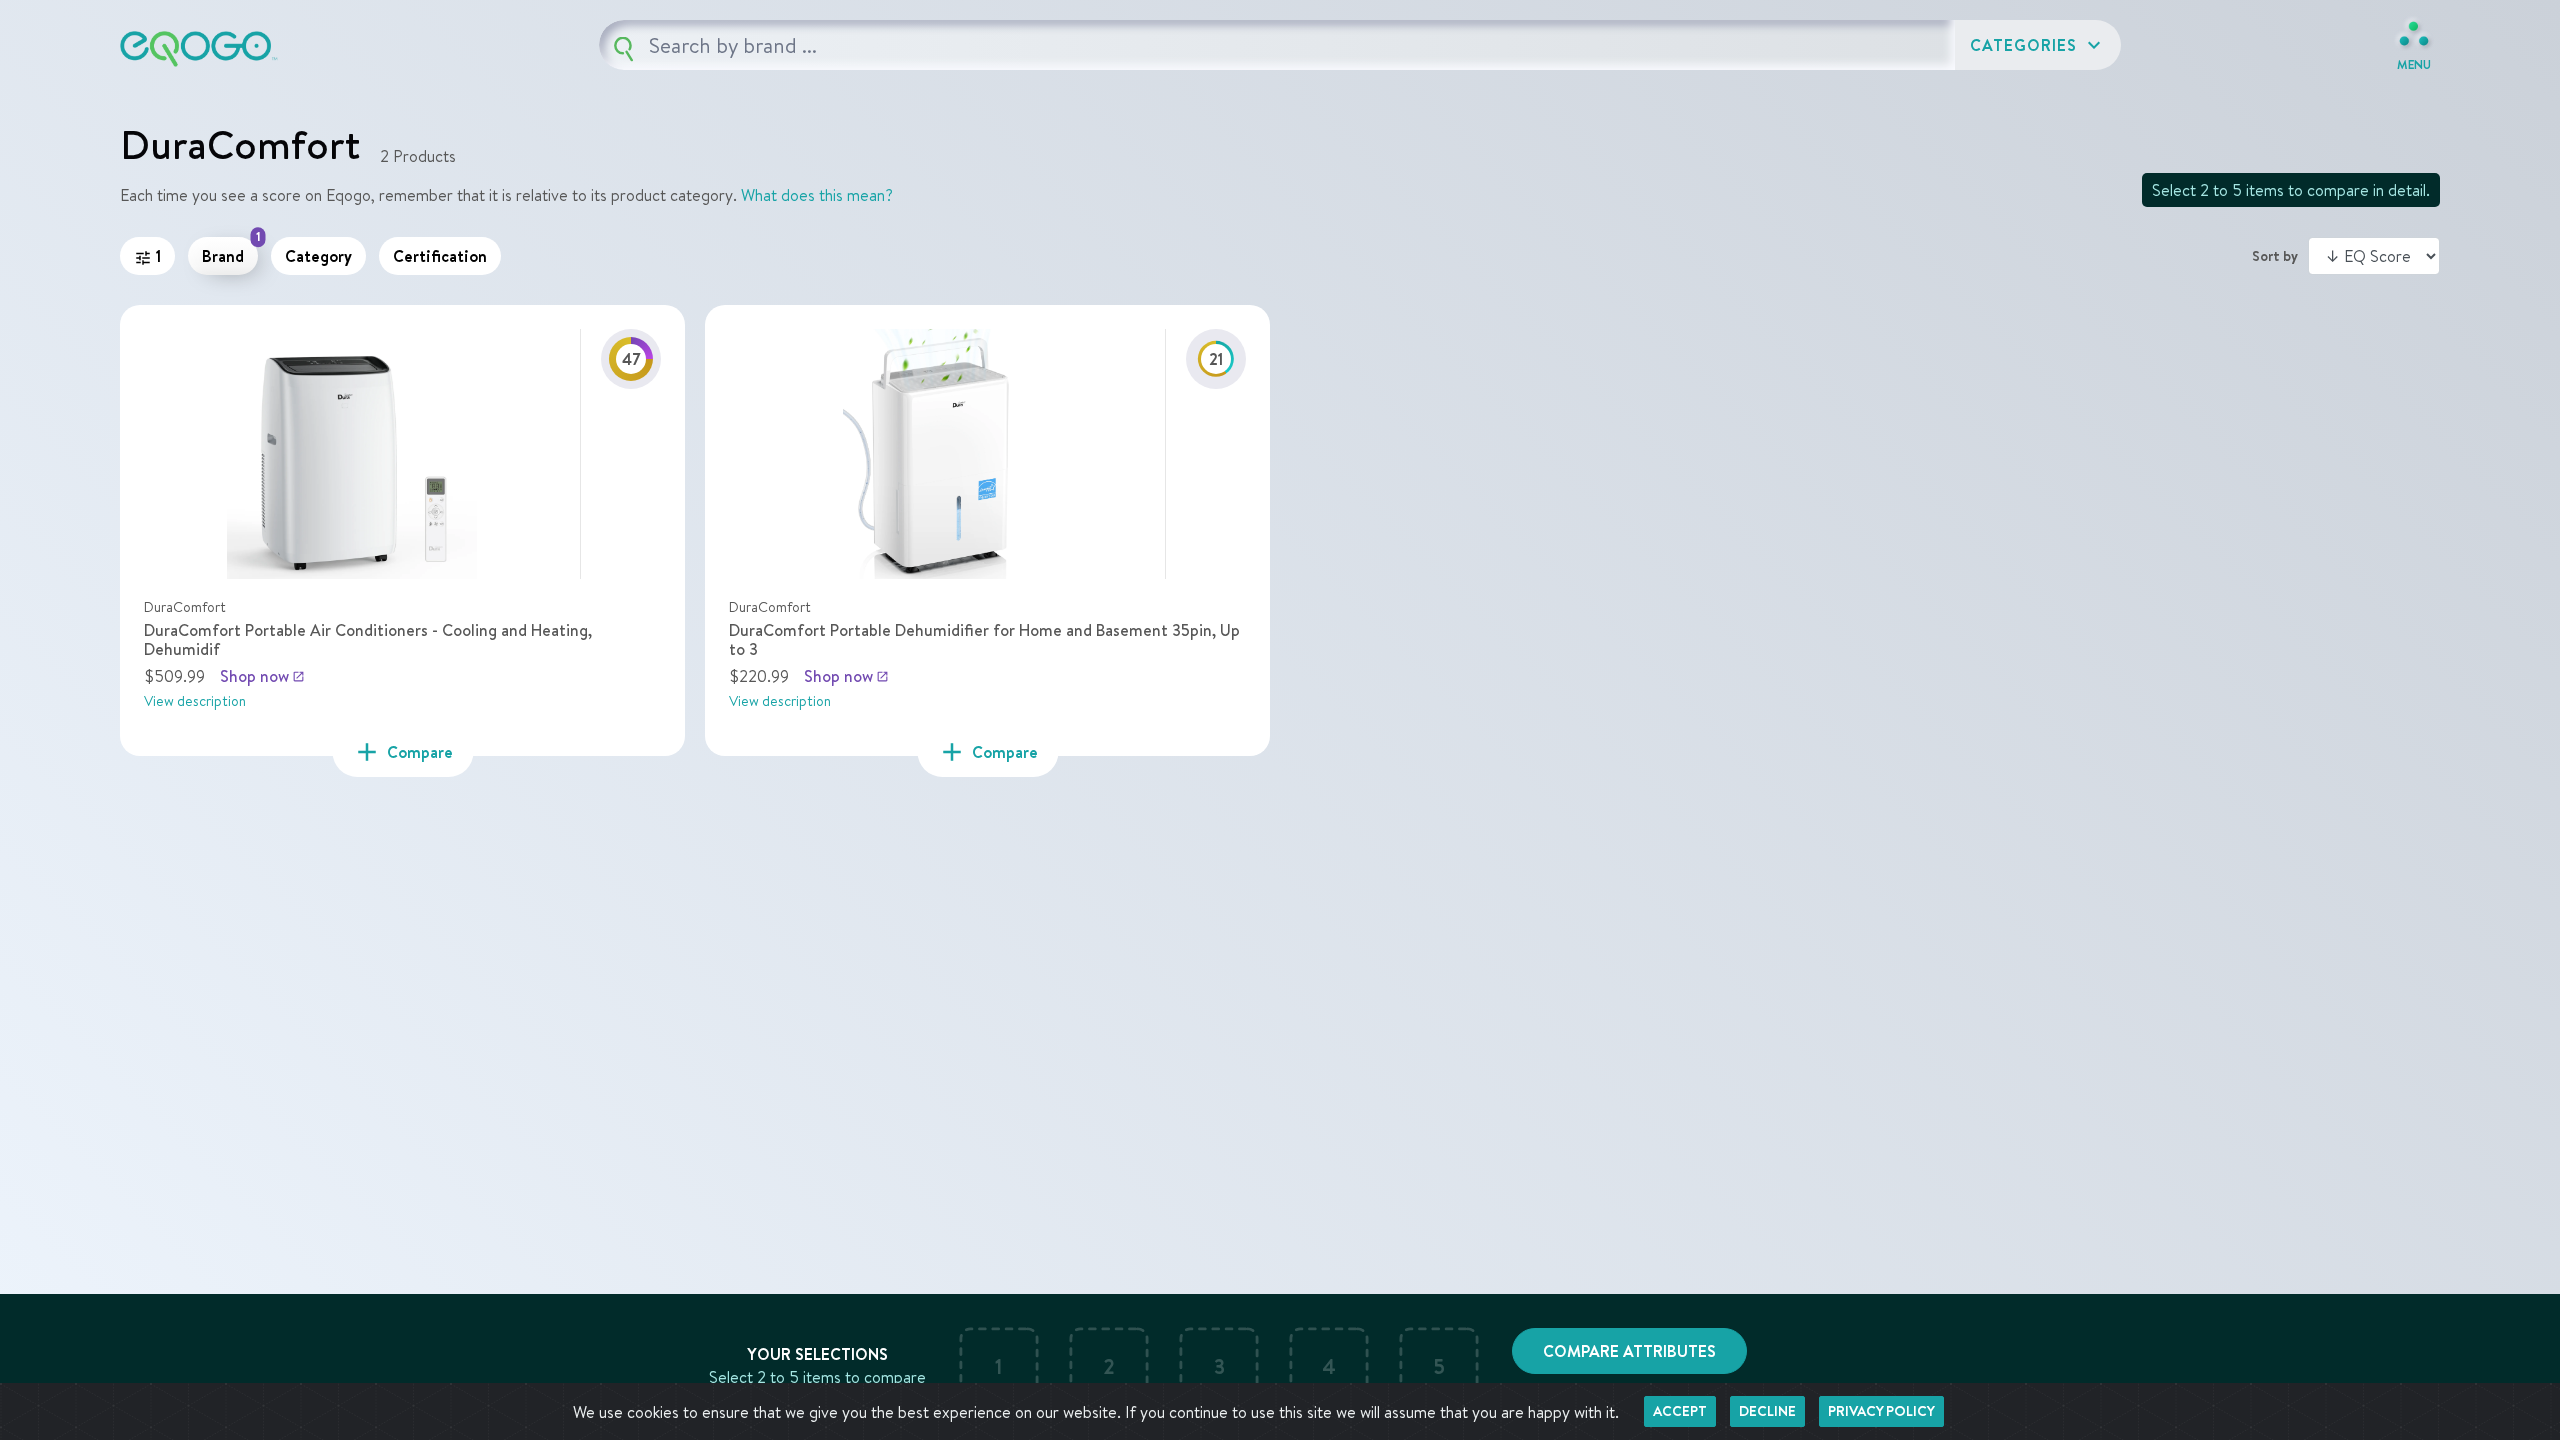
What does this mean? (817, 195)
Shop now (262, 676)
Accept (1680, 1411)
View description (195, 701)
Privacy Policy (1881, 1411)
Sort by (2275, 256)
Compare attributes (1629, 1351)
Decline (1767, 1411)
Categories (2038, 45)
